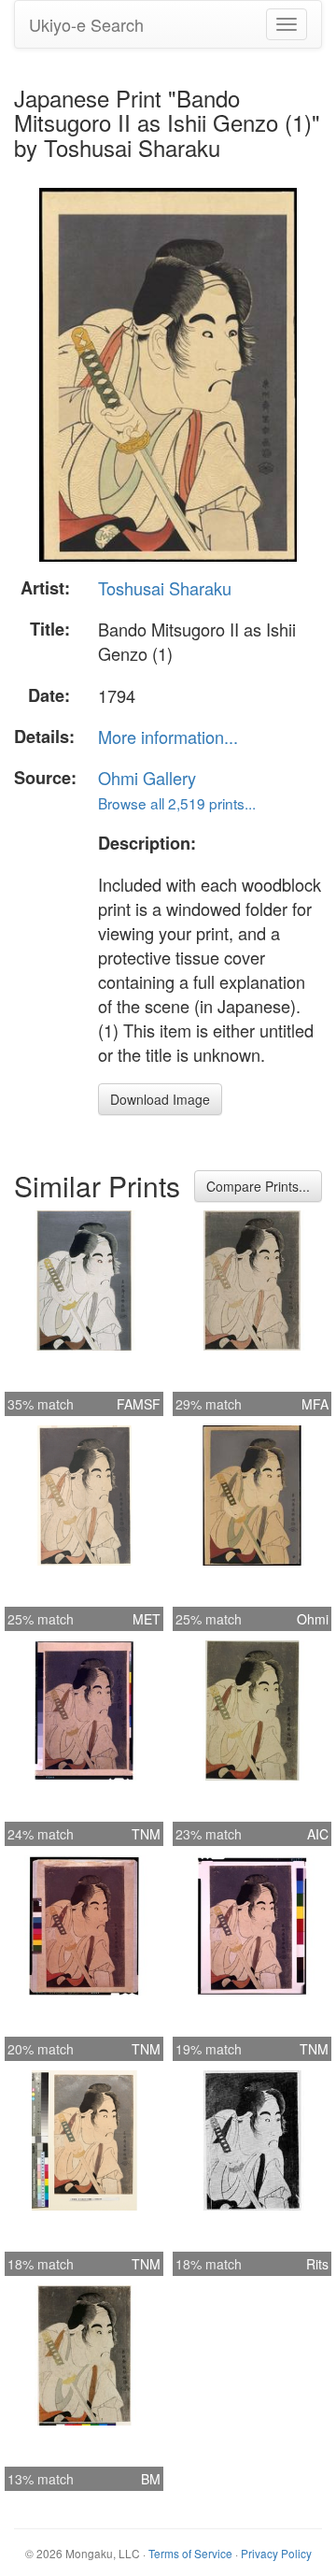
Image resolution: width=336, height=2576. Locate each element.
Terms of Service (190, 2553)
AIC (318, 1834)
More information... (168, 737)
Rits (317, 2264)
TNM (146, 1834)
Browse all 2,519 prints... (177, 803)
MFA (315, 1404)
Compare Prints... (258, 1186)
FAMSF (139, 1404)
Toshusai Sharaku (165, 588)
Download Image (160, 1099)
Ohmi (313, 1619)
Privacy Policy (276, 2553)
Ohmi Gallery (147, 778)
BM (151, 2479)
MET (147, 1619)
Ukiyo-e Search (86, 24)
